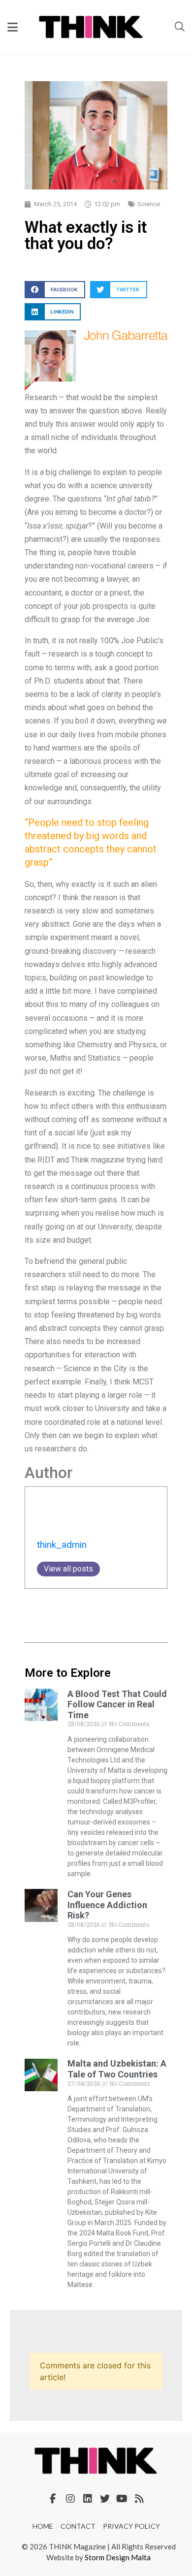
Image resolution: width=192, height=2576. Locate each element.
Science (149, 204)
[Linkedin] (88, 2499)
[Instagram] (70, 2499)
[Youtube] (122, 2499)
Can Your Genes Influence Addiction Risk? (107, 1905)
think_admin (62, 1545)
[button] (55, 290)
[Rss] (139, 2499)
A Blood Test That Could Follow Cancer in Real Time (117, 1704)
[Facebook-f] (53, 2499)
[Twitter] (105, 2499)
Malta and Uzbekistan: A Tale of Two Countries (117, 2069)
